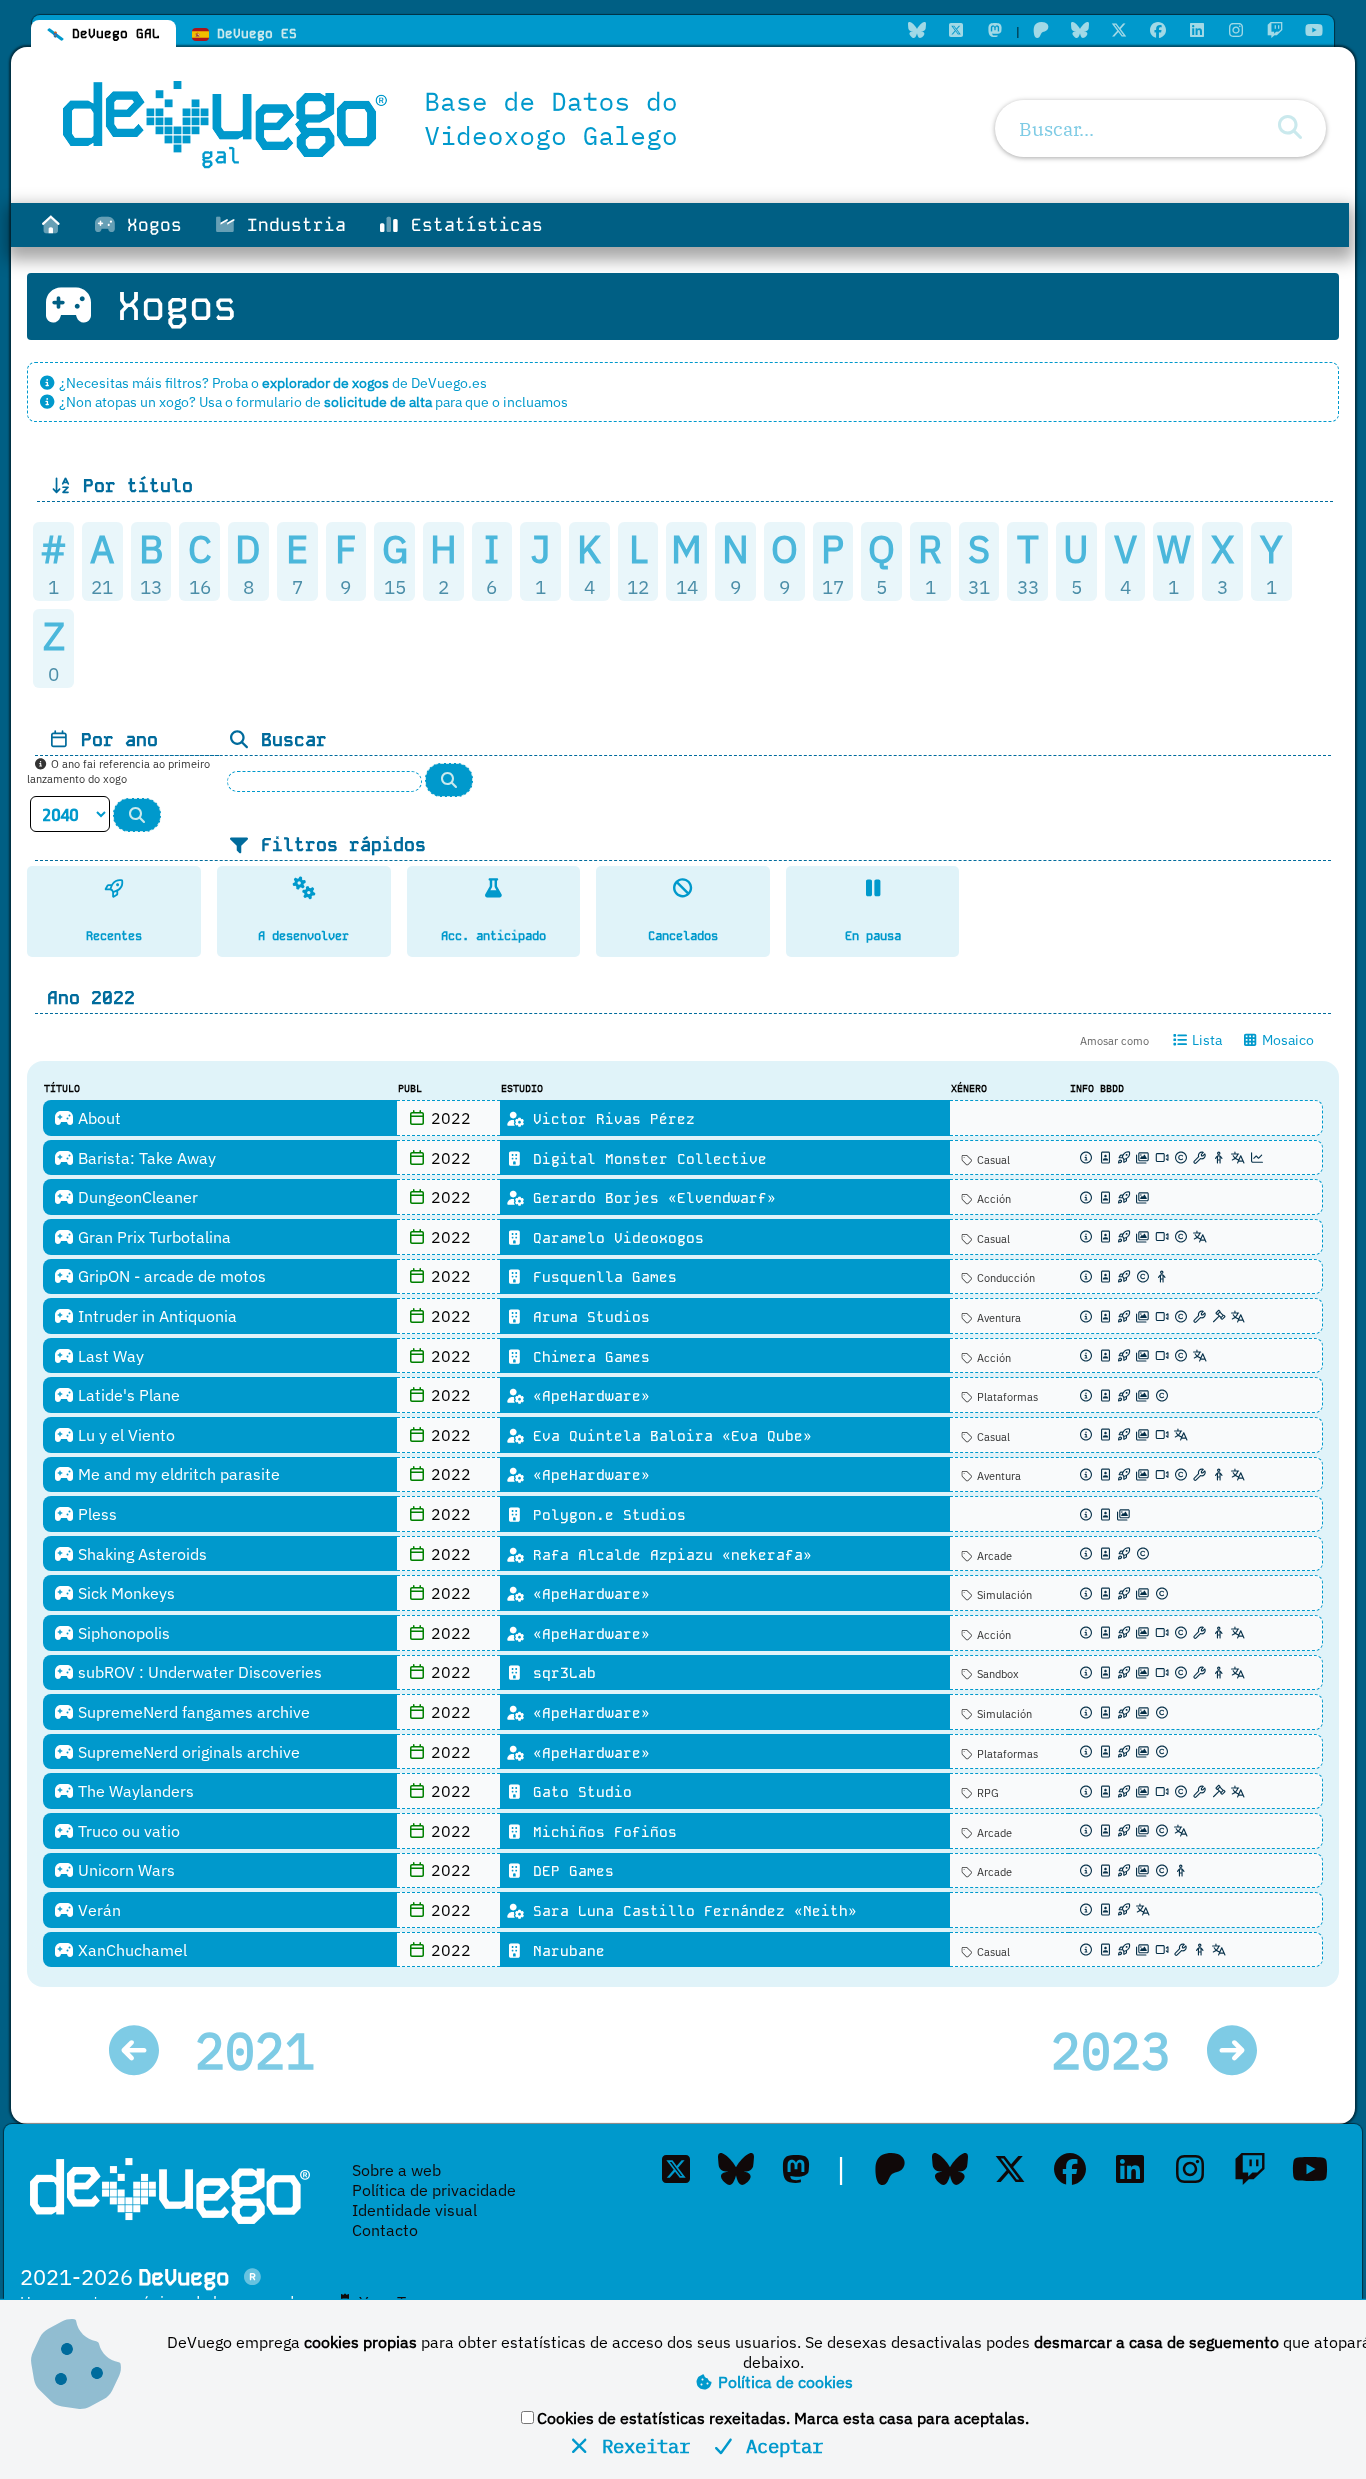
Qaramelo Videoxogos (614, 1238)
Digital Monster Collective (645, 1159)
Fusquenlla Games (600, 1277)
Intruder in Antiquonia (155, 1316)
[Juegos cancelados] (683, 887)
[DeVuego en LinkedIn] (1197, 30)
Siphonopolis (122, 1633)
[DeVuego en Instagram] (1236, 30)
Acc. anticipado (493, 936)
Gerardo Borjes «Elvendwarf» (650, 1198)
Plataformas (1006, 1397)
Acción (992, 1199)
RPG (986, 1793)
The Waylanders (134, 1791)
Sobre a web (396, 2170)
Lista (1205, 1040)
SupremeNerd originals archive (187, 1752)
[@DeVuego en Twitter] (1119, 30)
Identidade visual (414, 2210)
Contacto (385, 2230)
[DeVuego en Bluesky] (1080, 30)
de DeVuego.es (374, 382)
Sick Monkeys (124, 1593)
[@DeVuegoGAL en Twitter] (956, 30)
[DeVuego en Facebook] (1158, 30)
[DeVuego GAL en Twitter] (676, 2169)
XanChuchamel (130, 1950)
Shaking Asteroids (140, 1554)
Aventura (997, 1318)
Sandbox (996, 1674)
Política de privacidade (434, 2190)
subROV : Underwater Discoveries (198, 1672)
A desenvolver (303, 936)
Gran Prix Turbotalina (152, 1237)
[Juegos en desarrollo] (304, 887)
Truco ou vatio (127, 1831)
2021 (240, 2050)
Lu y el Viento (124, 1435)
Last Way (109, 1356)
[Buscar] (1290, 127)
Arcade (993, 1556)
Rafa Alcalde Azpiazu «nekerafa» (668, 1555)
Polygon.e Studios (605, 1515)
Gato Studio (578, 1792)
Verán (97, 1910)
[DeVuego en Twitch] (1275, 30)
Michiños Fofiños (600, 1832)
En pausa (873, 936)
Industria (291, 225)
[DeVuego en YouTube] (1314, 30)
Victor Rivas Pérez (609, 1119)
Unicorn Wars (124, 1870)
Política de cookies (783, 2382)
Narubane (564, 1951)
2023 (1126, 2050)
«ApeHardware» (587, 1396)
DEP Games (569, 1871)
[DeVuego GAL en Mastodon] (995, 30)
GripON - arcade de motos (170, 1276)
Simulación (1003, 1595)
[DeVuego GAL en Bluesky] (917, 30)
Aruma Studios (587, 1317)
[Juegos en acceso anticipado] (493, 887)
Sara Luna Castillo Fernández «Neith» (690, 1911)
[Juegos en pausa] (873, 887)
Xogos (149, 225)
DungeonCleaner (136, 1197)
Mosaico (1286, 1040)
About (97, 1118)
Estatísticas (471, 225)
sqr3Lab (560, 1673)
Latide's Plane (127, 1395)
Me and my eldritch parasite (177, 1474)
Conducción (1004, 1278)
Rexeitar (640, 2445)
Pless (95, 1514)
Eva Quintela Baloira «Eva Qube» (668, 1436)
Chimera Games (587, 1357)
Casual (992, 1160)
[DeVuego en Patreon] (1041, 30)
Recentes (114, 936)
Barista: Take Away (145, 1158)
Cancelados (683, 936)
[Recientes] (114, 887)
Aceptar (779, 2445)
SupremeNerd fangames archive (192, 1712)
